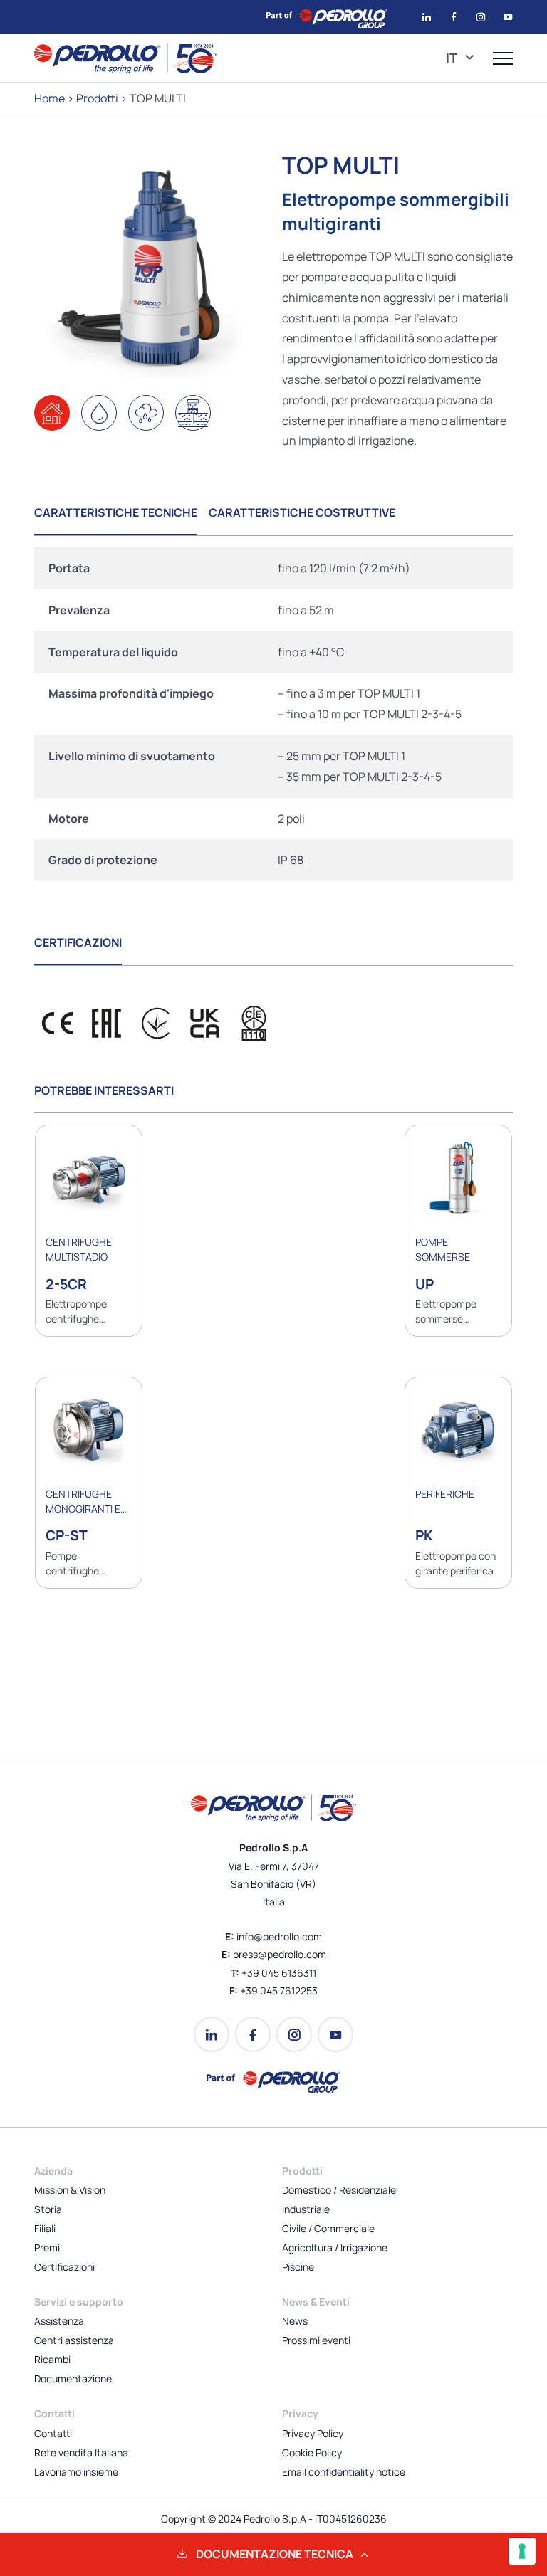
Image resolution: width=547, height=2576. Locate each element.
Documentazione (73, 2378)
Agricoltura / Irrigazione (335, 2248)
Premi (47, 2248)
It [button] (453, 58)
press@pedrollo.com (280, 1954)
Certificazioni (64, 2267)
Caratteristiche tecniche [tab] (116, 512)
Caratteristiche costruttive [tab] (302, 512)
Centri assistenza (74, 2340)
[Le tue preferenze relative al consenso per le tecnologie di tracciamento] (522, 2551)
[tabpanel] (273, 714)
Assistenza (59, 2321)
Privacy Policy (313, 2433)
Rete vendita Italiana (81, 2453)
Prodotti (97, 98)
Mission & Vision (70, 2190)
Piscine (298, 2267)
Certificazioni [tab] (78, 942)
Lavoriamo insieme (76, 2472)
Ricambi (52, 2359)
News (295, 2321)
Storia (48, 2209)
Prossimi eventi (316, 2340)
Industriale (306, 2209)
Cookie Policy (312, 2453)
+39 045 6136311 (279, 1973)
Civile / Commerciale (328, 2228)
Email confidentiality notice (344, 2472)
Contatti (53, 2433)
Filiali (45, 2228)
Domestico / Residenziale (339, 2190)
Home (50, 98)
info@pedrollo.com (279, 1936)
